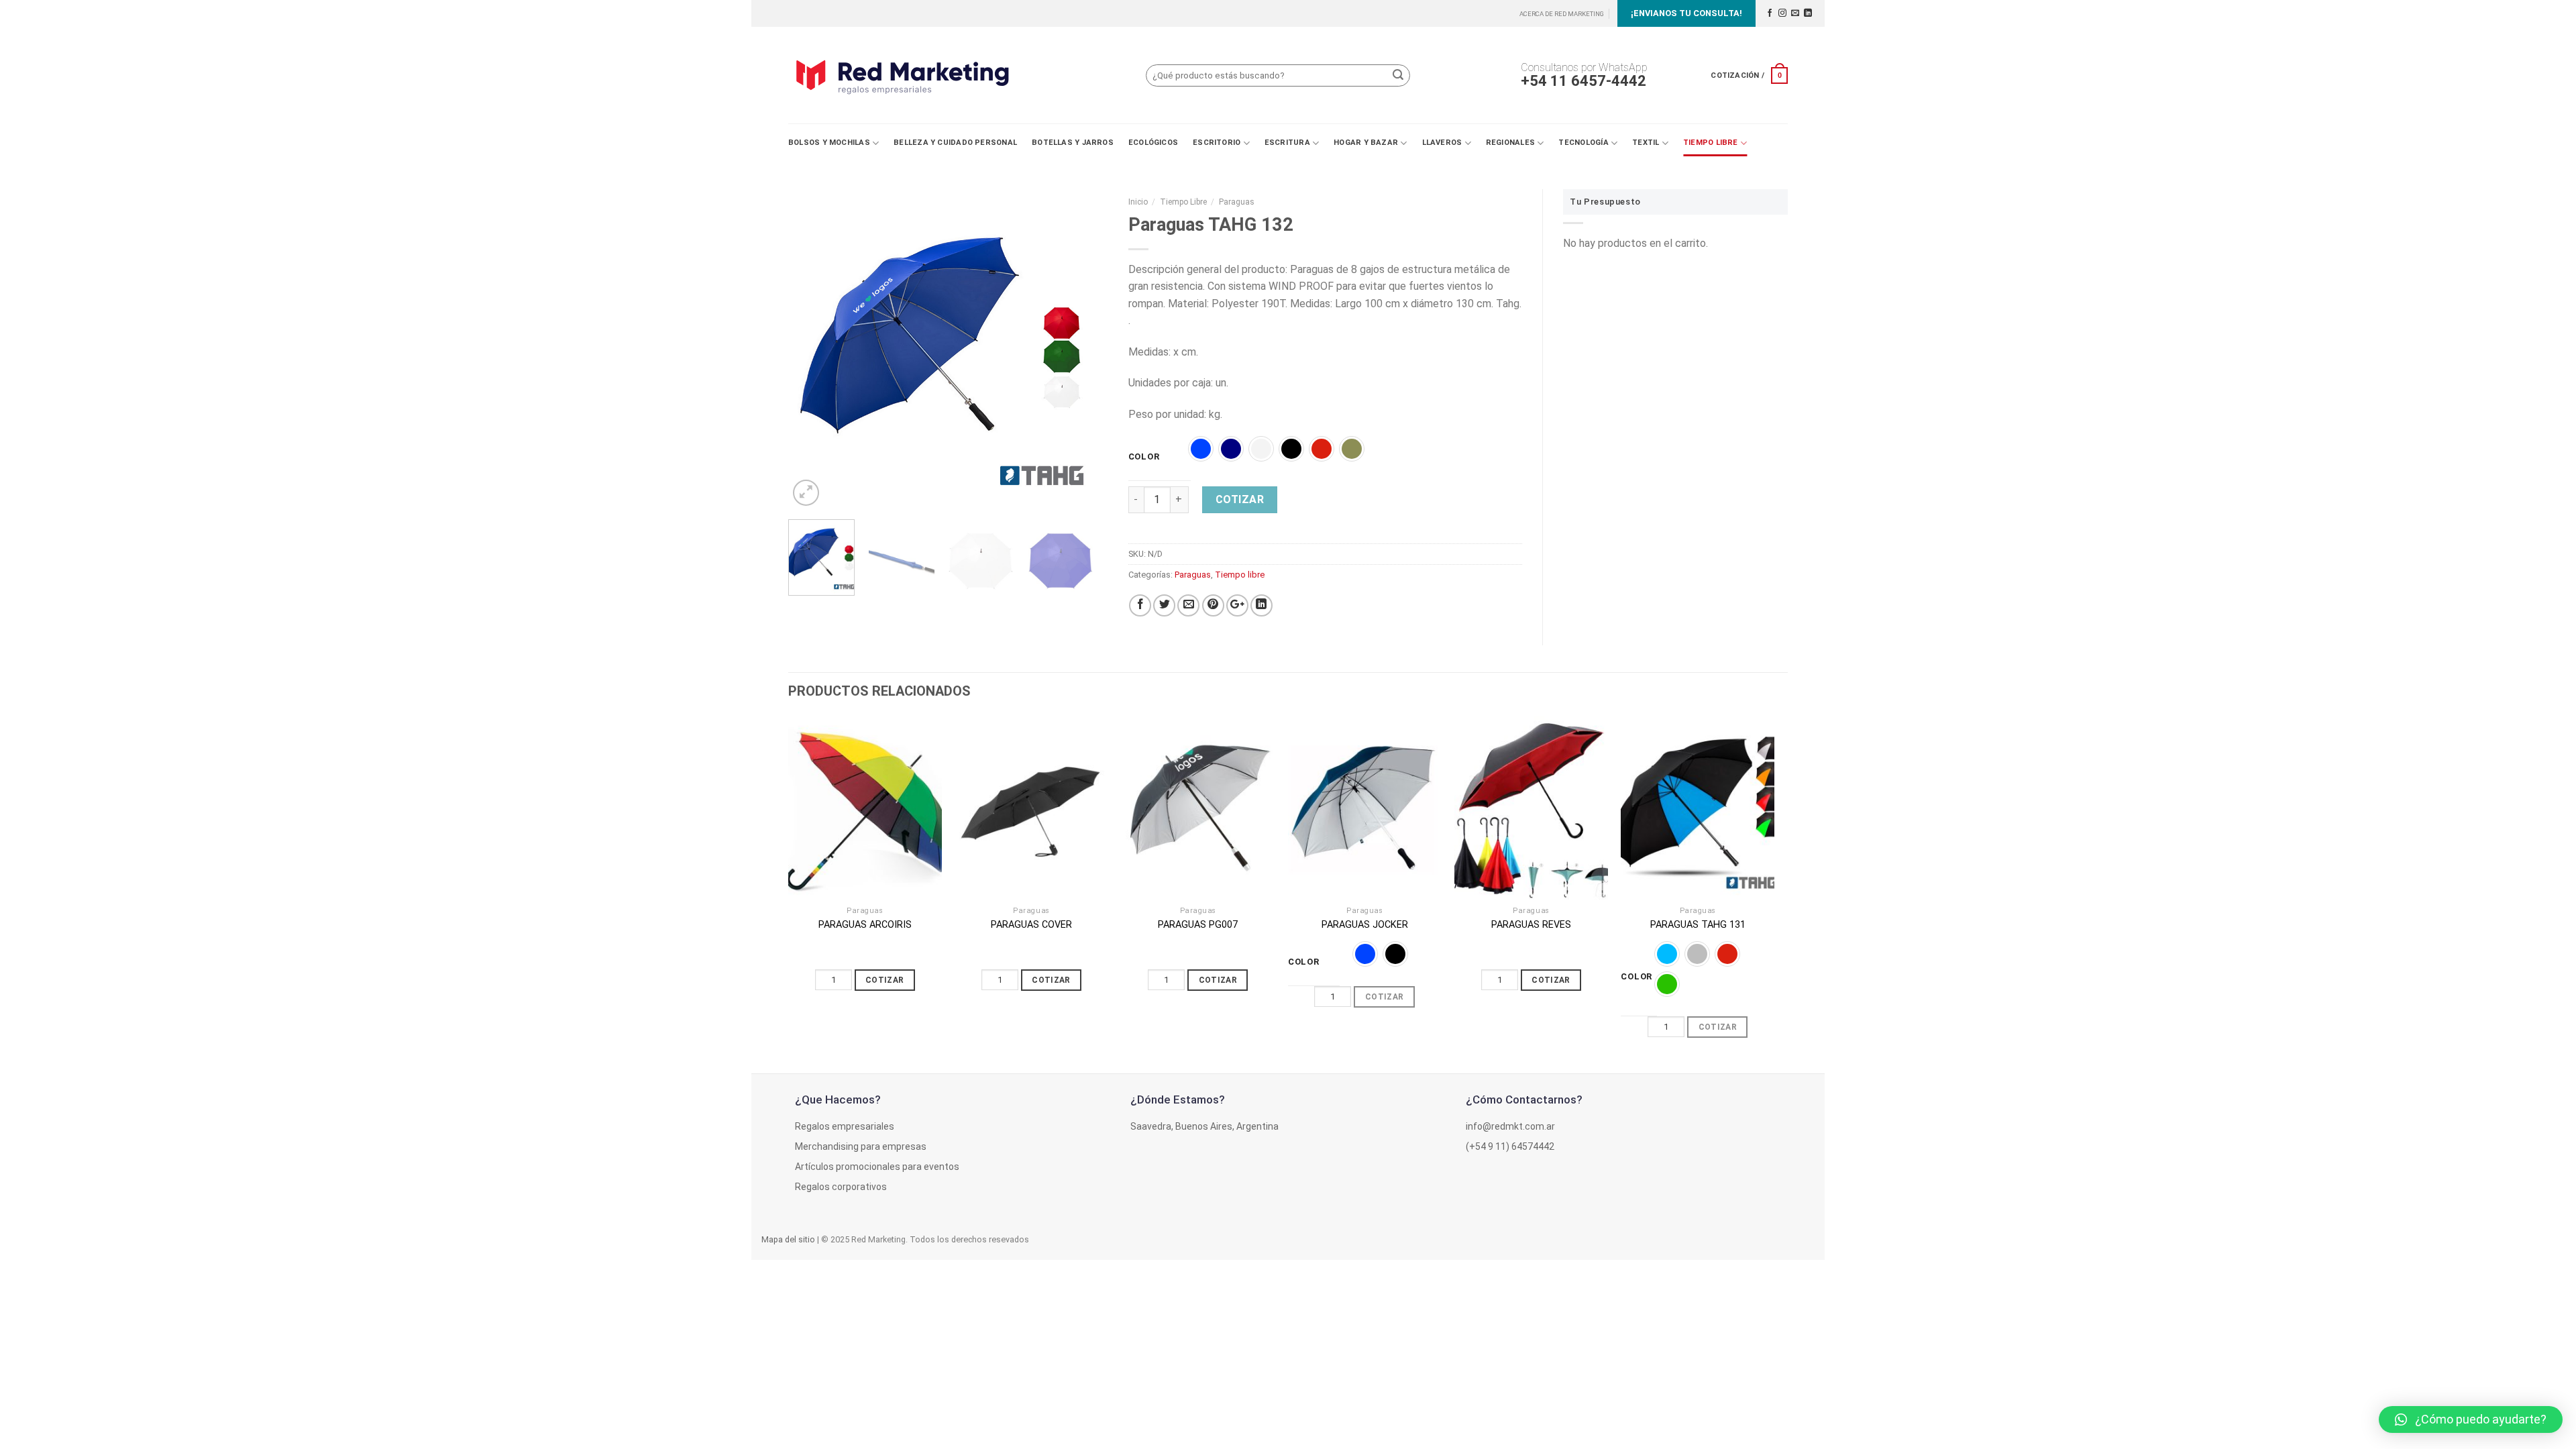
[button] (2471, 1419)
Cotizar (1240, 499)
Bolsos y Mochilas (829, 143)
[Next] (1085, 349)
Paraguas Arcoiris (865, 925)
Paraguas (1237, 202)
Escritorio (1217, 143)
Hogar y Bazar (1366, 143)
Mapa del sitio (788, 1239)
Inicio (1138, 202)
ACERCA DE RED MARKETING (1562, 14)
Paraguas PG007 (1198, 925)
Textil (1646, 143)
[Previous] (812, 349)
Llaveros (1442, 143)
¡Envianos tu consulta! (1686, 13)
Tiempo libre (1711, 143)
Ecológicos (1153, 143)
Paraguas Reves (1531, 925)
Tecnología (1583, 143)
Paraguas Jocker (1365, 925)
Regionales (1510, 143)
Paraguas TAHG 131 (1698, 925)
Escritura (1287, 143)
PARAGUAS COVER (1031, 925)
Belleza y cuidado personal (955, 143)
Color (1144, 457)
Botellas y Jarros (1073, 143)
